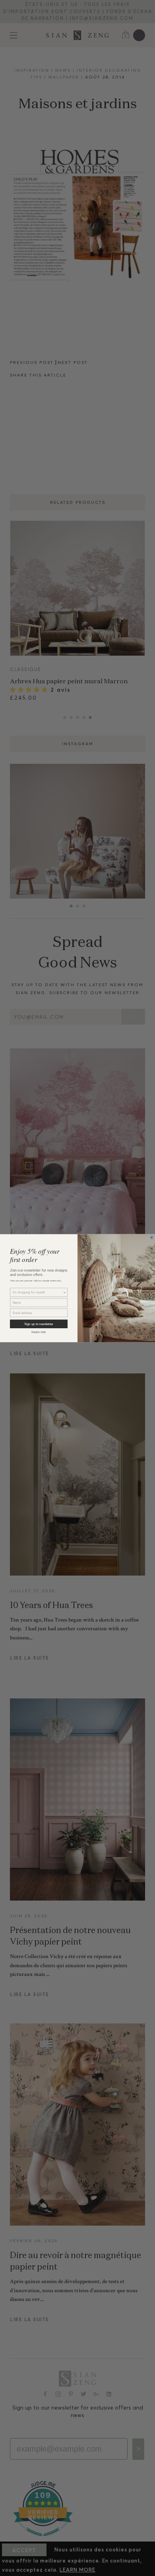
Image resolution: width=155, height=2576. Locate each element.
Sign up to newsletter (39, 1324)
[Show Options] (65, 1292)
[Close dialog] (152, 1237)
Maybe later (39, 1332)
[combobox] (38, 1292)
